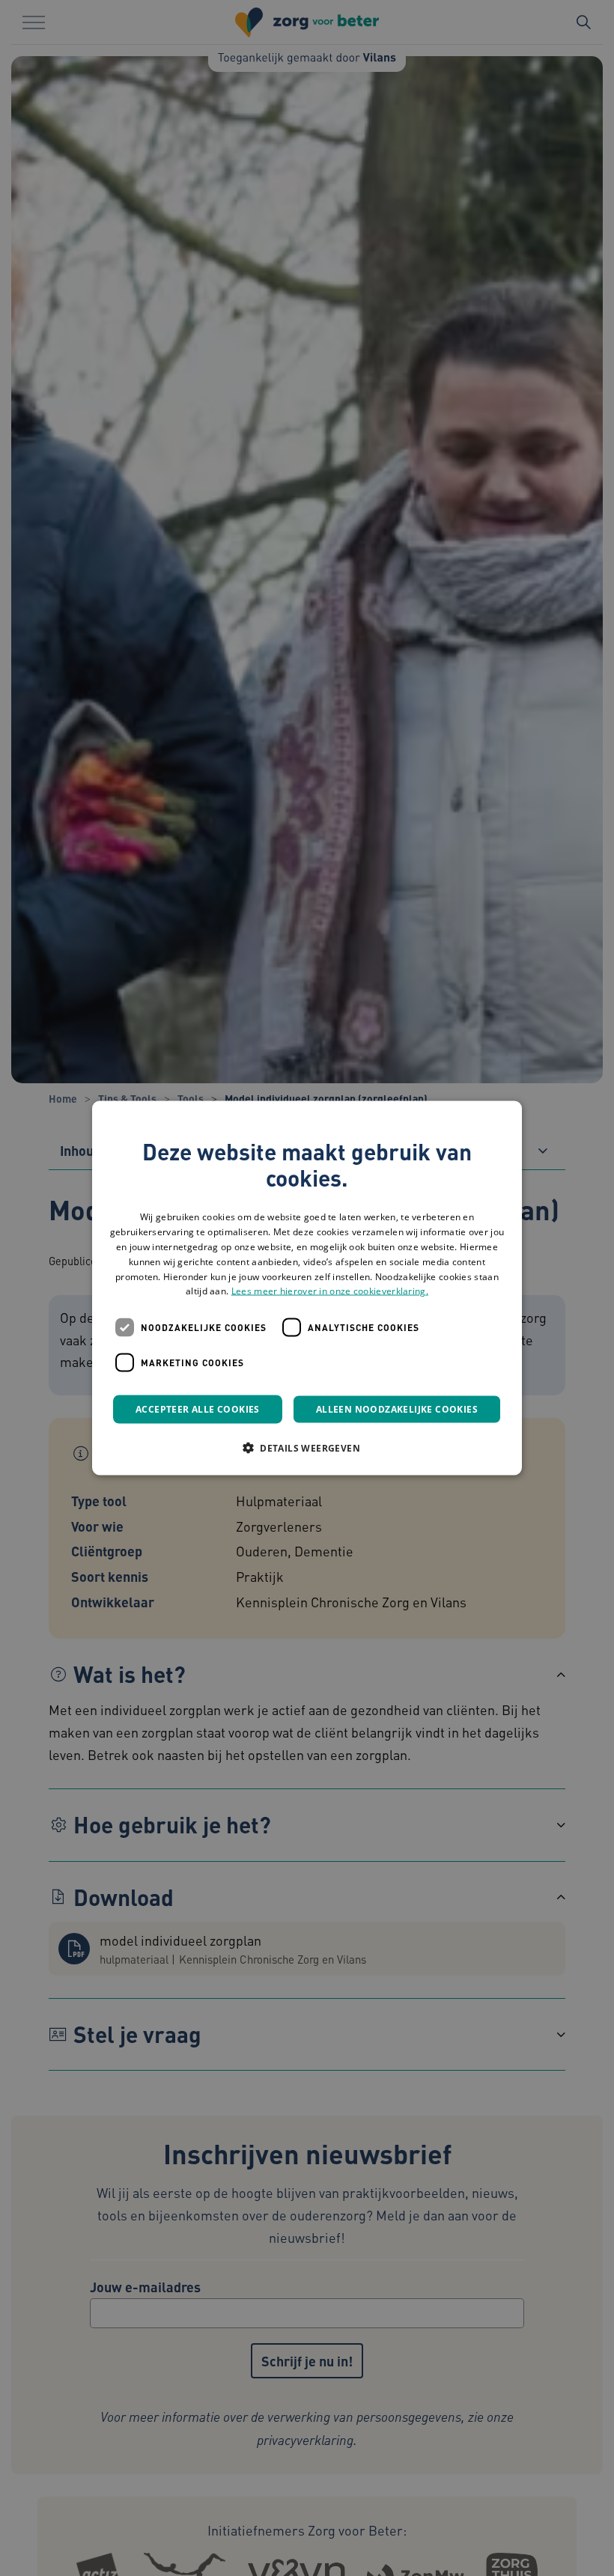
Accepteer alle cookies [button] (198, 1409)
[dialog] (307, 1288)
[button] (307, 1448)
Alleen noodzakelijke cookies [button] (397, 1409)
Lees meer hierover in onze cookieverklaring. (330, 1291)
